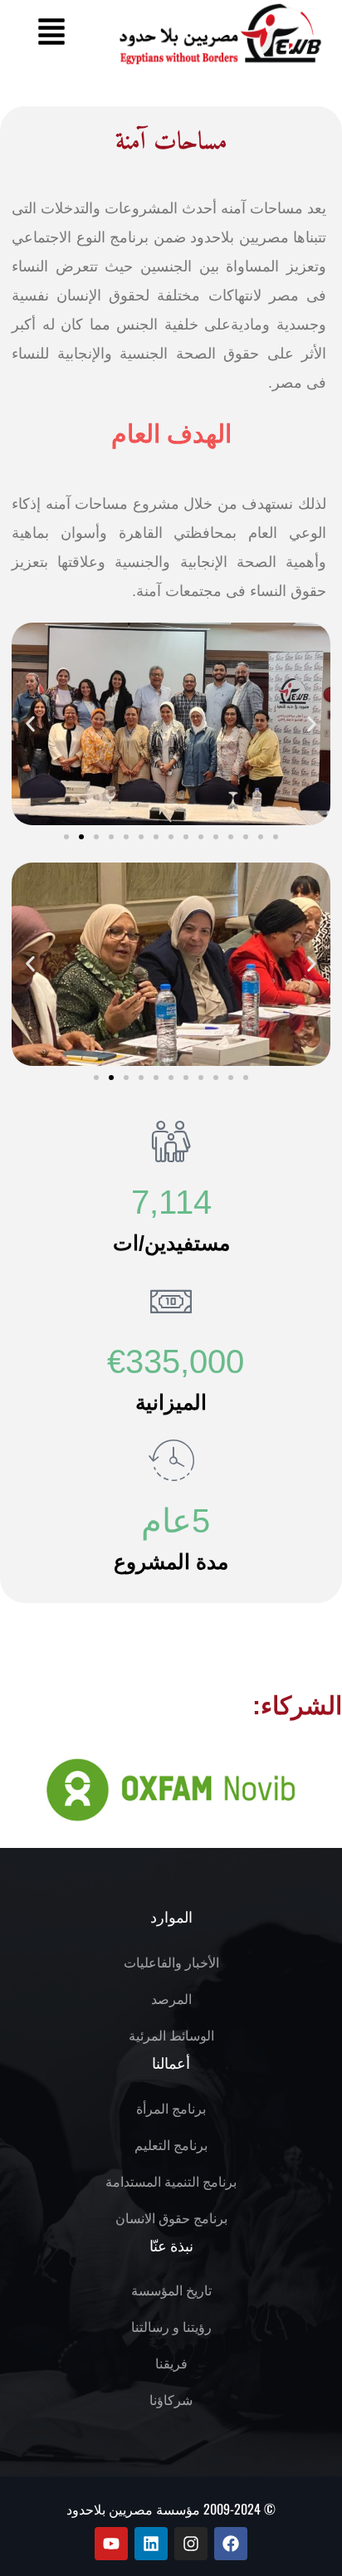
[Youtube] (111, 2544)
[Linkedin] (151, 2544)
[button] (51, 34)
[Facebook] (231, 2544)
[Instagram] (191, 2544)
